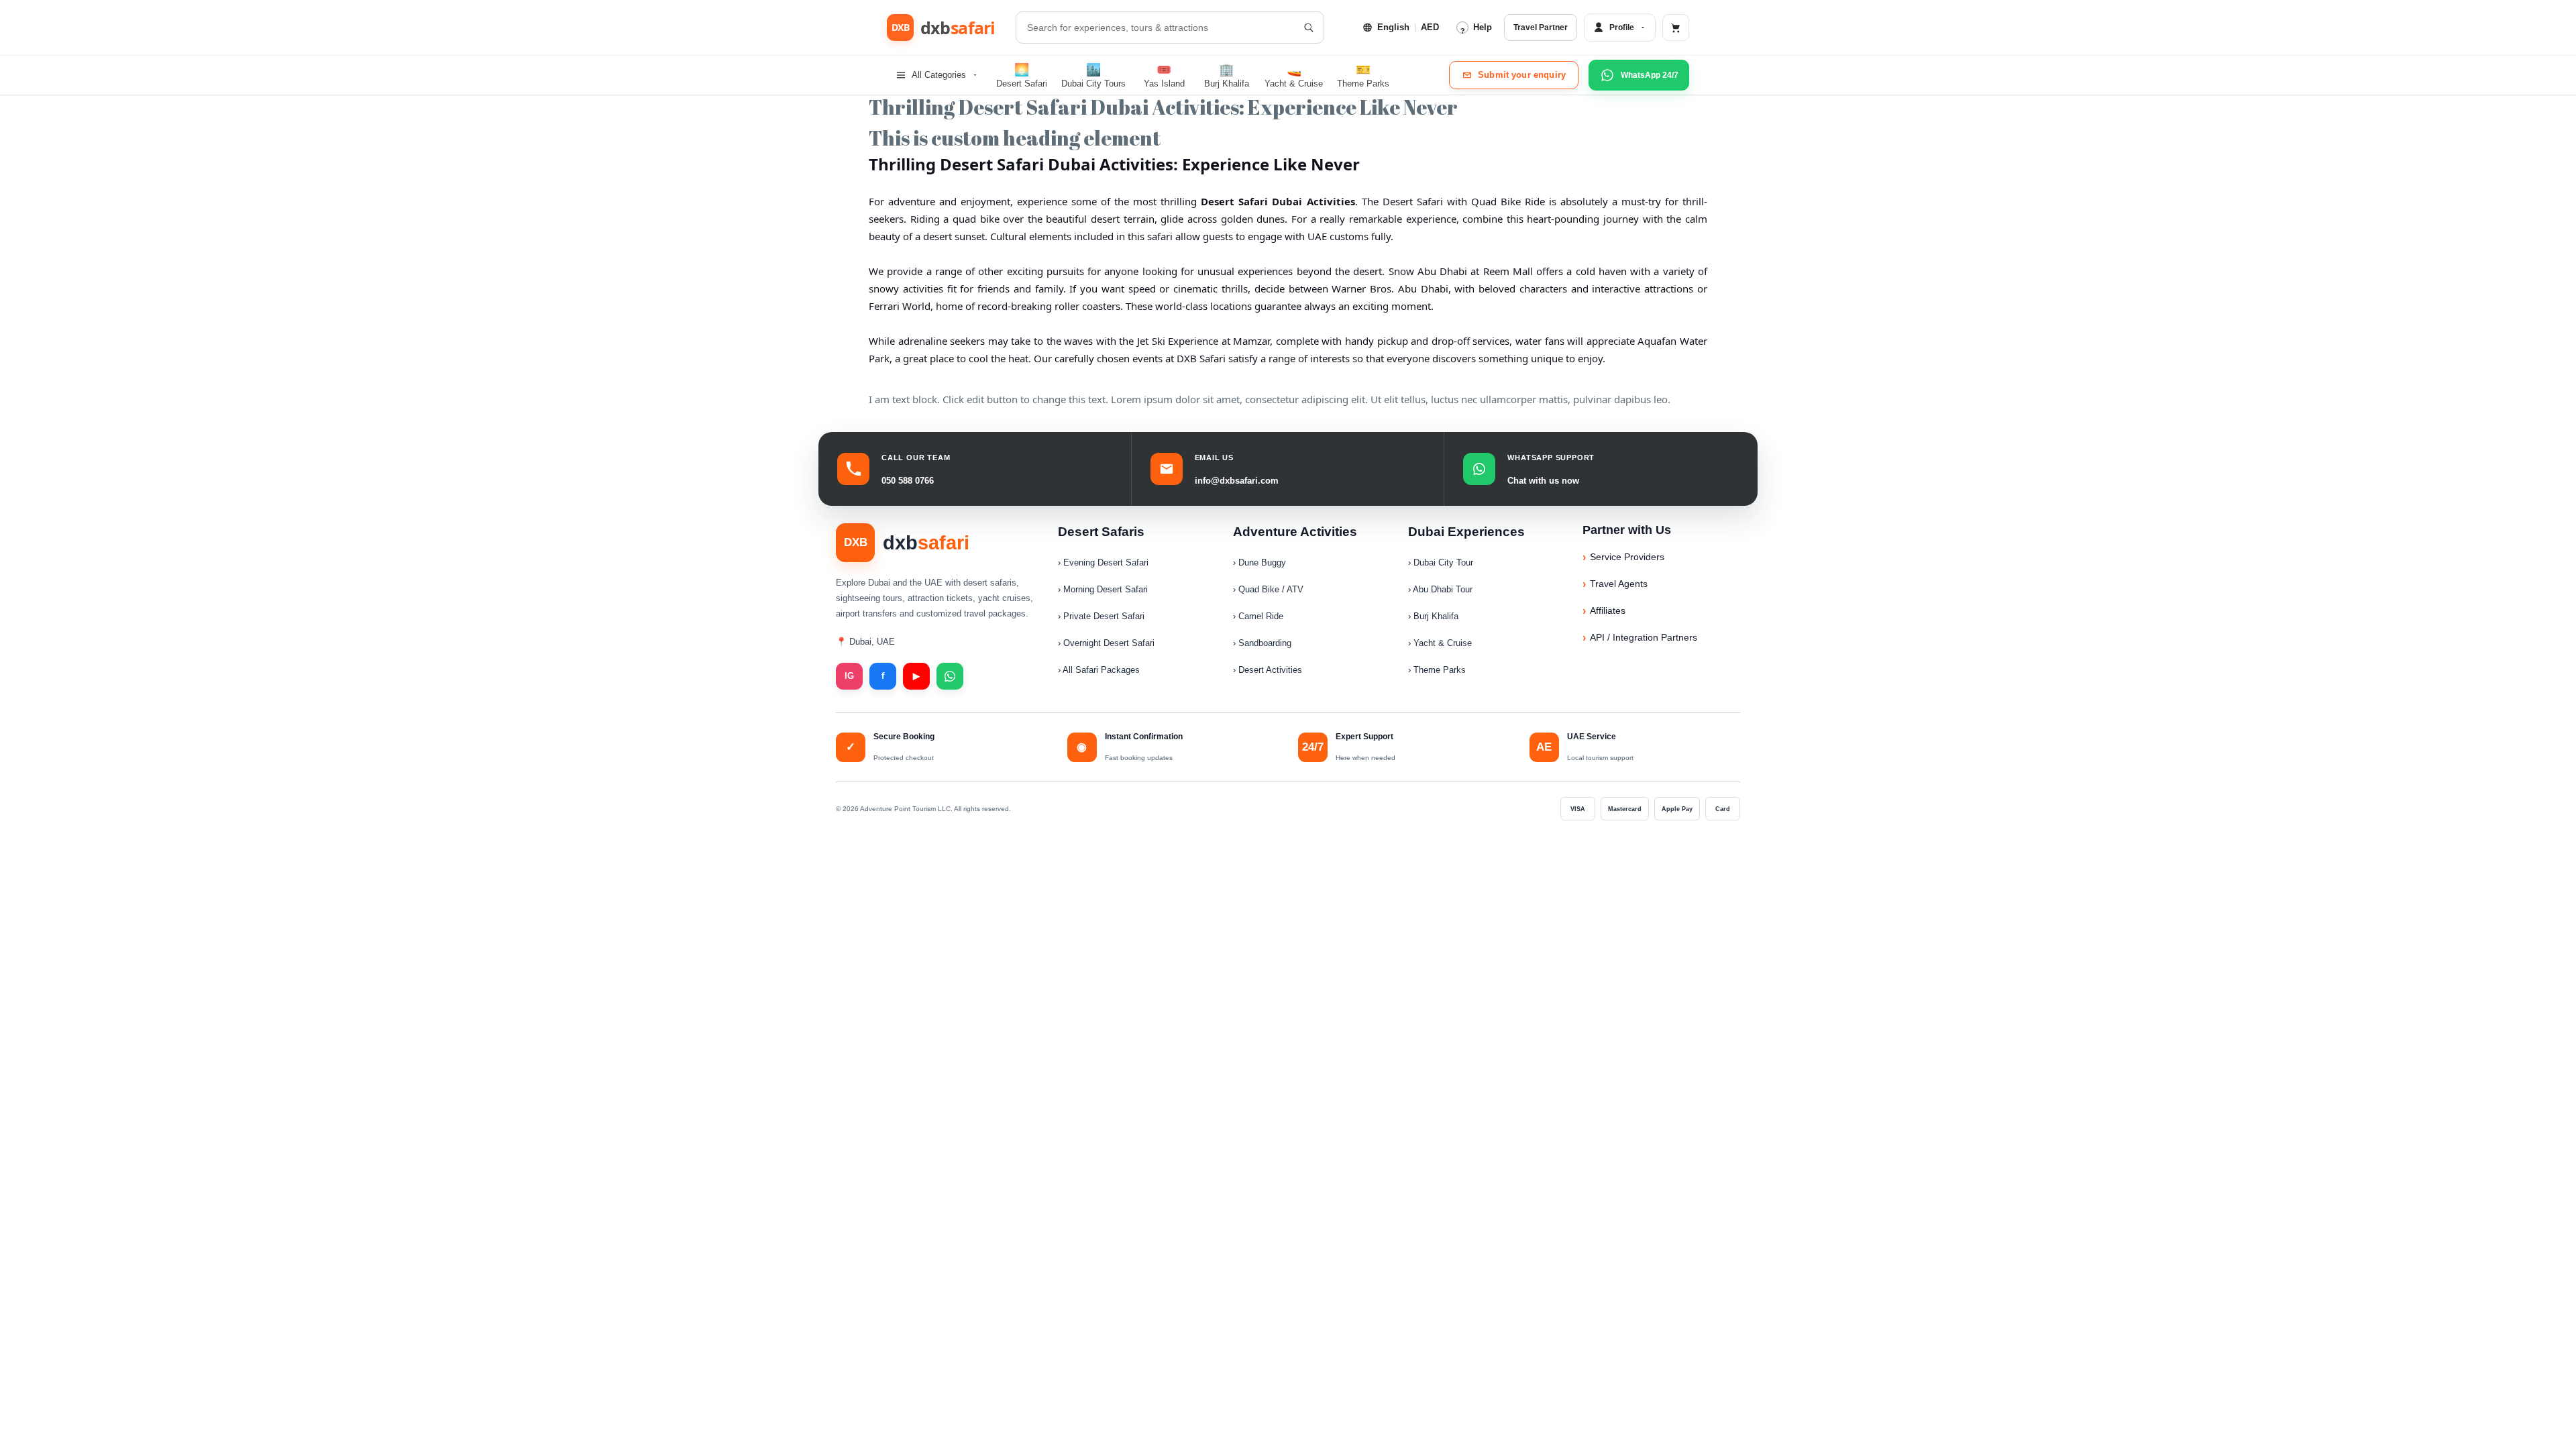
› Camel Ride (1258, 616)
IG (849, 676)
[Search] (1308, 28)
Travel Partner (1541, 28)
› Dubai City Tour (1441, 562)
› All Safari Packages (1099, 670)
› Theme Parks (1437, 670)
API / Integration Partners (1644, 637)
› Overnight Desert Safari (1106, 643)
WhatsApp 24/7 (1650, 75)
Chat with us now (1543, 481)
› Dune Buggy (1259, 562)
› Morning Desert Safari (1103, 589)
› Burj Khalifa (1433, 616)
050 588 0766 (908, 481)
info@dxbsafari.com (1237, 481)
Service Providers (1627, 557)
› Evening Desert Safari (1103, 562)
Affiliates (1608, 610)
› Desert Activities (1268, 670)
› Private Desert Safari (1101, 616)
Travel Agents (1619, 584)
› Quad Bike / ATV (1268, 589)
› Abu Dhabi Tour (1440, 589)
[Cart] (1676, 28)
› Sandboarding (1262, 643)
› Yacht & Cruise (1440, 643)
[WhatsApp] (950, 676)
